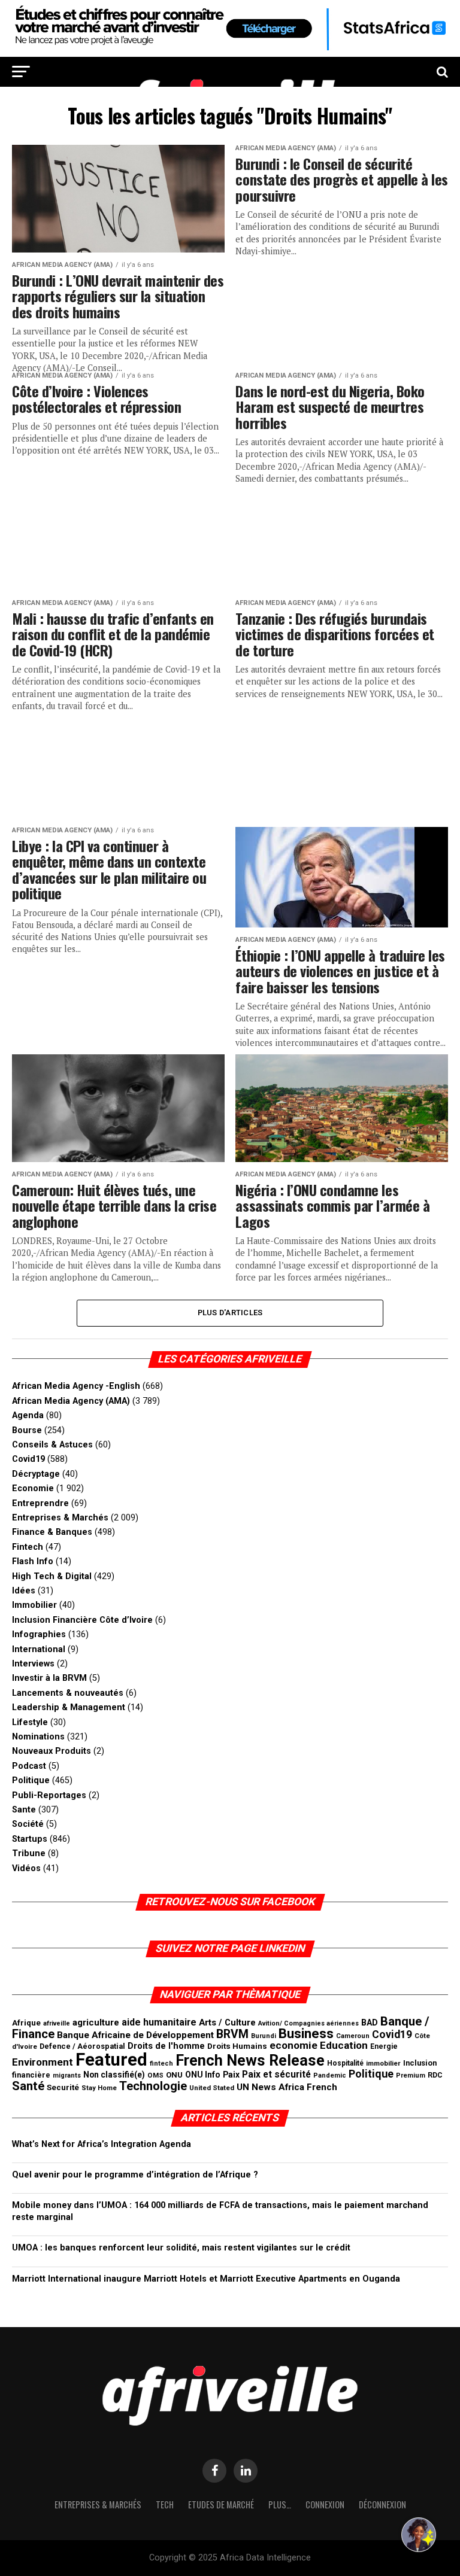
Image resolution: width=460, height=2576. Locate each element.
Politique (31, 1780)
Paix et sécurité (276, 2075)
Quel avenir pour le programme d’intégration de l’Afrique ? (135, 2175)
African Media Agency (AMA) (71, 1401)
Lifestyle (30, 1722)
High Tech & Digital (52, 1576)
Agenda (28, 1415)
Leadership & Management (69, 1707)
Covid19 (28, 1459)
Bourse (27, 1430)
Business (306, 2034)
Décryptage (36, 1474)
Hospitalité (345, 2063)
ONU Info (203, 2075)
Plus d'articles (230, 1313)
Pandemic (330, 2075)
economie (293, 2045)
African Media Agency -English (76, 1386)
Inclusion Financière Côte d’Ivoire (82, 1620)
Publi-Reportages (49, 1795)
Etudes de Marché (221, 2504)
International (39, 1649)
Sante (24, 1810)
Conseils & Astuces (52, 1445)
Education (344, 2045)
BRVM (232, 2034)
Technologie (153, 2086)
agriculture (96, 2023)
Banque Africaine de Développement (135, 2035)
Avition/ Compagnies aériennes (308, 2023)
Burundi (264, 2036)
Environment (43, 2062)
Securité (63, 2087)
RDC (435, 2075)
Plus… (280, 2504)
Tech (165, 2504)
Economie (33, 1488)
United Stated (212, 2088)
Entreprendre (40, 1503)
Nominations (38, 1737)
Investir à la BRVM (49, 1678)
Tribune (29, 1853)
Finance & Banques (52, 1532)
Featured (111, 2060)
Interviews (33, 1664)
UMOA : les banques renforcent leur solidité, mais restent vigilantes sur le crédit (181, 2248)
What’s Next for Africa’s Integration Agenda (102, 2144)
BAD (370, 2023)
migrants (67, 2075)
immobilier (383, 2063)
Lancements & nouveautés (68, 1693)
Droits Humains (237, 2046)
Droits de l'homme (166, 2046)
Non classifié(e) (114, 2075)
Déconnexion (382, 2504)
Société (28, 1824)
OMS (155, 2075)
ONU (174, 2075)
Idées (24, 1591)
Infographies (39, 1634)
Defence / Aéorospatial (82, 2046)
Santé (28, 2086)
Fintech (28, 1547)
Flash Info (33, 1561)
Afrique (26, 2023)
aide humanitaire (159, 2022)
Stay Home (99, 2088)
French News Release (250, 2061)
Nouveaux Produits (52, 1751)
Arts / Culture (227, 2023)
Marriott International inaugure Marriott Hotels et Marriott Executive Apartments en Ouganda (206, 2279)
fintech (161, 2063)
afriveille (57, 2023)
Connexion (325, 2504)
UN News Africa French (287, 2087)
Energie (384, 2046)
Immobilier (34, 1605)
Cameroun (353, 2036)
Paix (231, 2075)
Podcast (29, 1766)
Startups (30, 1839)
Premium (411, 2075)
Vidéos (26, 1868)
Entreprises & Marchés (60, 1518)
